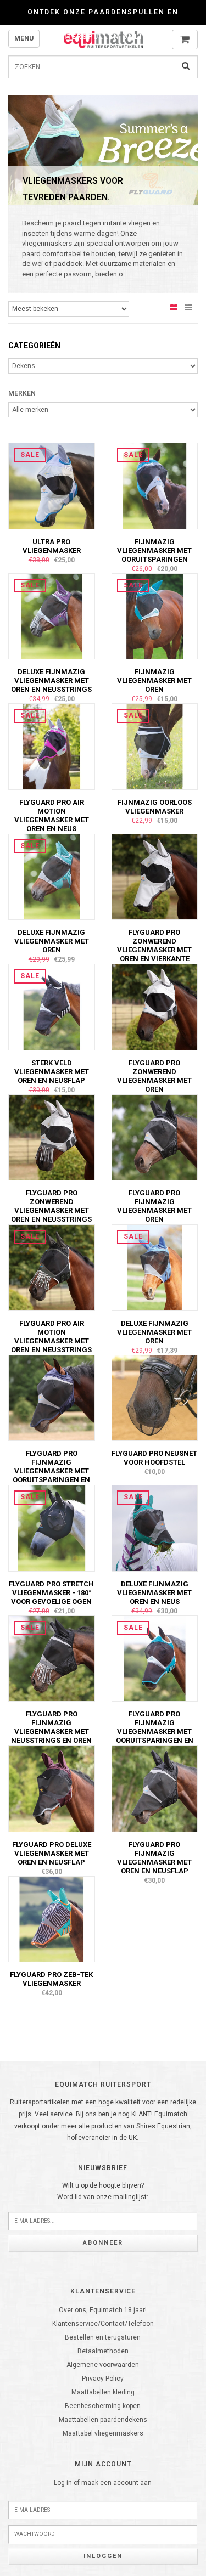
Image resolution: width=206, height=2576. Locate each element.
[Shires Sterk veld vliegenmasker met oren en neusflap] (52, 1007)
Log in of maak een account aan (103, 2483)
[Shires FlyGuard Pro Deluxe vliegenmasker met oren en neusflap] (52, 1788)
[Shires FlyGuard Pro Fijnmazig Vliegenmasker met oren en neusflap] (155, 1788)
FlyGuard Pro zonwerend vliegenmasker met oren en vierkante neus (154, 950)
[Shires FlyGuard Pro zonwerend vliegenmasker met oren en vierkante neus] (155, 877)
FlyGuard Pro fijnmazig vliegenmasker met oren (154, 1206)
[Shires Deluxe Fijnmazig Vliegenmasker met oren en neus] (155, 1528)
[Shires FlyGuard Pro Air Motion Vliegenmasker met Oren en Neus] (52, 746)
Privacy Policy (103, 2379)
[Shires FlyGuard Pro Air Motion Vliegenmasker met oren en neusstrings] (52, 1267)
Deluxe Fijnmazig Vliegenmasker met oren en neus (154, 1593)
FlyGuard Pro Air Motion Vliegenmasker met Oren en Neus (52, 815)
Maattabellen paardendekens (103, 2420)
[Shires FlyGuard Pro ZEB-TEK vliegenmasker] (52, 1919)
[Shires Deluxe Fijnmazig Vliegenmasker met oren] (52, 877)
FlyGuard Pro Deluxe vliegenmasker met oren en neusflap (52, 1853)
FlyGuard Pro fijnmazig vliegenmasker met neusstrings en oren (51, 1727)
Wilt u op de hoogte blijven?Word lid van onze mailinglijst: (103, 2191)
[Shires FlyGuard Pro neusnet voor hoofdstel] (155, 1398)
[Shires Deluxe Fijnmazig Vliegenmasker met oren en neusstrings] (52, 616)
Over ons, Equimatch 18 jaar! (103, 2310)
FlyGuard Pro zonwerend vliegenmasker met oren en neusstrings (51, 1206)
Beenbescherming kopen (103, 2406)
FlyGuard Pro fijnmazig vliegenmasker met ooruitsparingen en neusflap (51, 1471)
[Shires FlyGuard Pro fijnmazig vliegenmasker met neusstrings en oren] (52, 1658)
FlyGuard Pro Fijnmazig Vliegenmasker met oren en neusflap (154, 1858)
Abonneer (103, 2243)
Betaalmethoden (103, 2351)
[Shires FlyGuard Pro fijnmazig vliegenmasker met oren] (155, 1137)
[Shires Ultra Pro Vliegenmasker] (52, 485)
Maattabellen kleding (103, 2392)
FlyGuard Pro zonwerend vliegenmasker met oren (154, 1076)
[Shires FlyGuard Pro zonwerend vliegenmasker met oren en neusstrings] (52, 1137)
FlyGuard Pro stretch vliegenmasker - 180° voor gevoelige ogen (51, 1593)
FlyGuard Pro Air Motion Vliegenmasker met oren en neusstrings (51, 1337)
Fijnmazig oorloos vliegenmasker (155, 807)
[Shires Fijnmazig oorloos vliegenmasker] (155, 746)
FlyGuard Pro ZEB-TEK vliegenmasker (51, 1979)
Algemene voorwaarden (103, 2365)
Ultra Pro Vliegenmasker (52, 546)
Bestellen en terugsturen (103, 2337)
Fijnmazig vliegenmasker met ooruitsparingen (154, 550)
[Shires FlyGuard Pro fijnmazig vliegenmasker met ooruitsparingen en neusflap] (52, 1398)
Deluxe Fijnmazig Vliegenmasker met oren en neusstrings (51, 680)
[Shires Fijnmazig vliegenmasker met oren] (155, 616)
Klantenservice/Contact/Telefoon (103, 2324)
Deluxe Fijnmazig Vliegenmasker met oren (52, 941)
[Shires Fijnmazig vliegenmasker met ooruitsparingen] (155, 485)
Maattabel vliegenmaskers (103, 2433)
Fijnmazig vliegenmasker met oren (154, 680)
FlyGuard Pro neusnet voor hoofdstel (154, 1458)
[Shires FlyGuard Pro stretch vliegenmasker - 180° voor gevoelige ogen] (52, 1528)
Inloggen (103, 2556)
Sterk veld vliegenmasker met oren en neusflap (52, 1072)
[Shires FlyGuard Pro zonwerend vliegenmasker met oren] (155, 1007)
